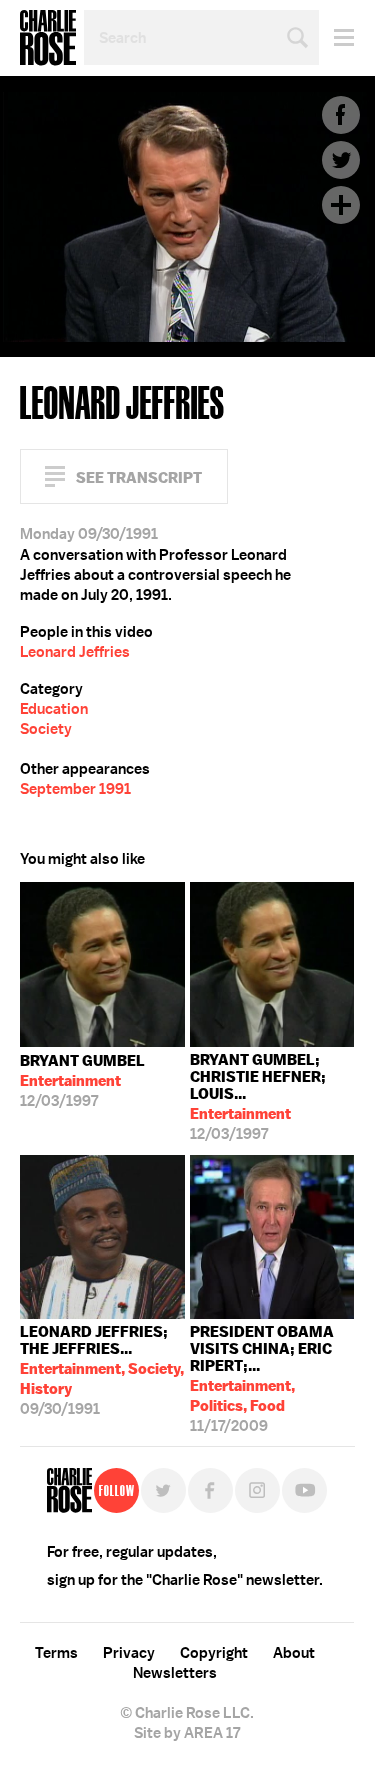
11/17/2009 (262, 1374)
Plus (341, 205)
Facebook (341, 115)
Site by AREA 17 (187, 1733)
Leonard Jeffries (75, 652)
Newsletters (175, 1673)
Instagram (257, 1490)
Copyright (214, 1653)
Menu (336, 37)
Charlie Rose (48, 38)
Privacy (129, 1653)
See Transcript (139, 477)
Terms (56, 1653)
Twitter (341, 160)
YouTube (304, 1490)
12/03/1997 (82, 1081)
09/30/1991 (102, 1370)
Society (46, 729)
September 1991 (75, 789)
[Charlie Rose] (69, 1490)
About (294, 1653)
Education (54, 709)
